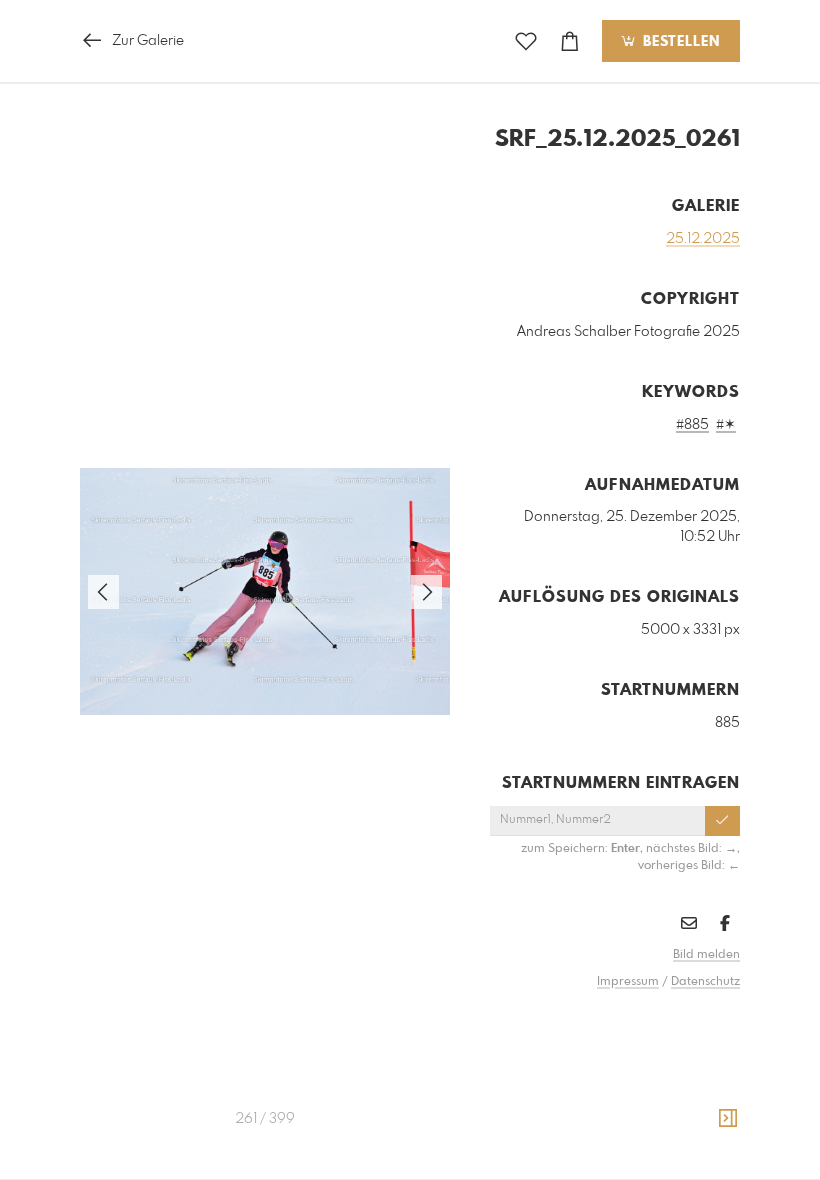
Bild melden (706, 955)
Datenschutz (705, 982)
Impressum (628, 982)
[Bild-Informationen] (728, 1119)
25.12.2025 (703, 239)
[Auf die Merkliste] (526, 41)
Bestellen (679, 42)
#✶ (726, 425)
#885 (692, 425)
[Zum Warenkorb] (570, 41)
